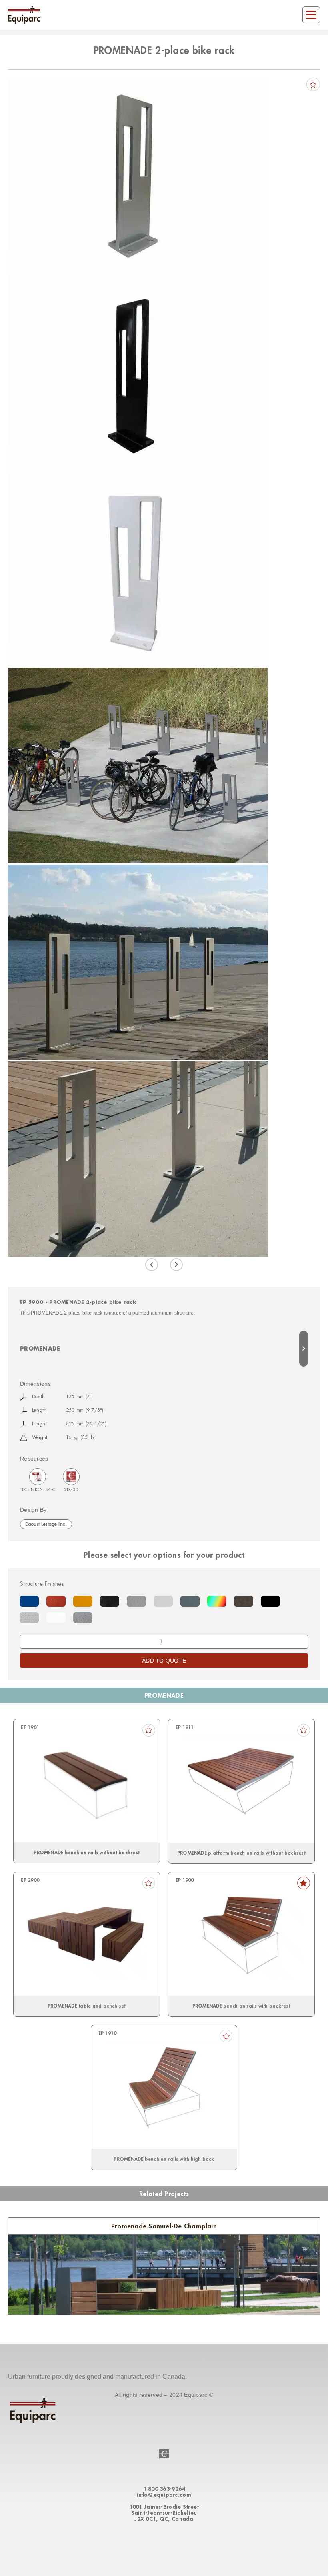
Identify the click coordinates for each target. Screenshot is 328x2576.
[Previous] (152, 1265)
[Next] (176, 1265)
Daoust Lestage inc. (46, 1524)
